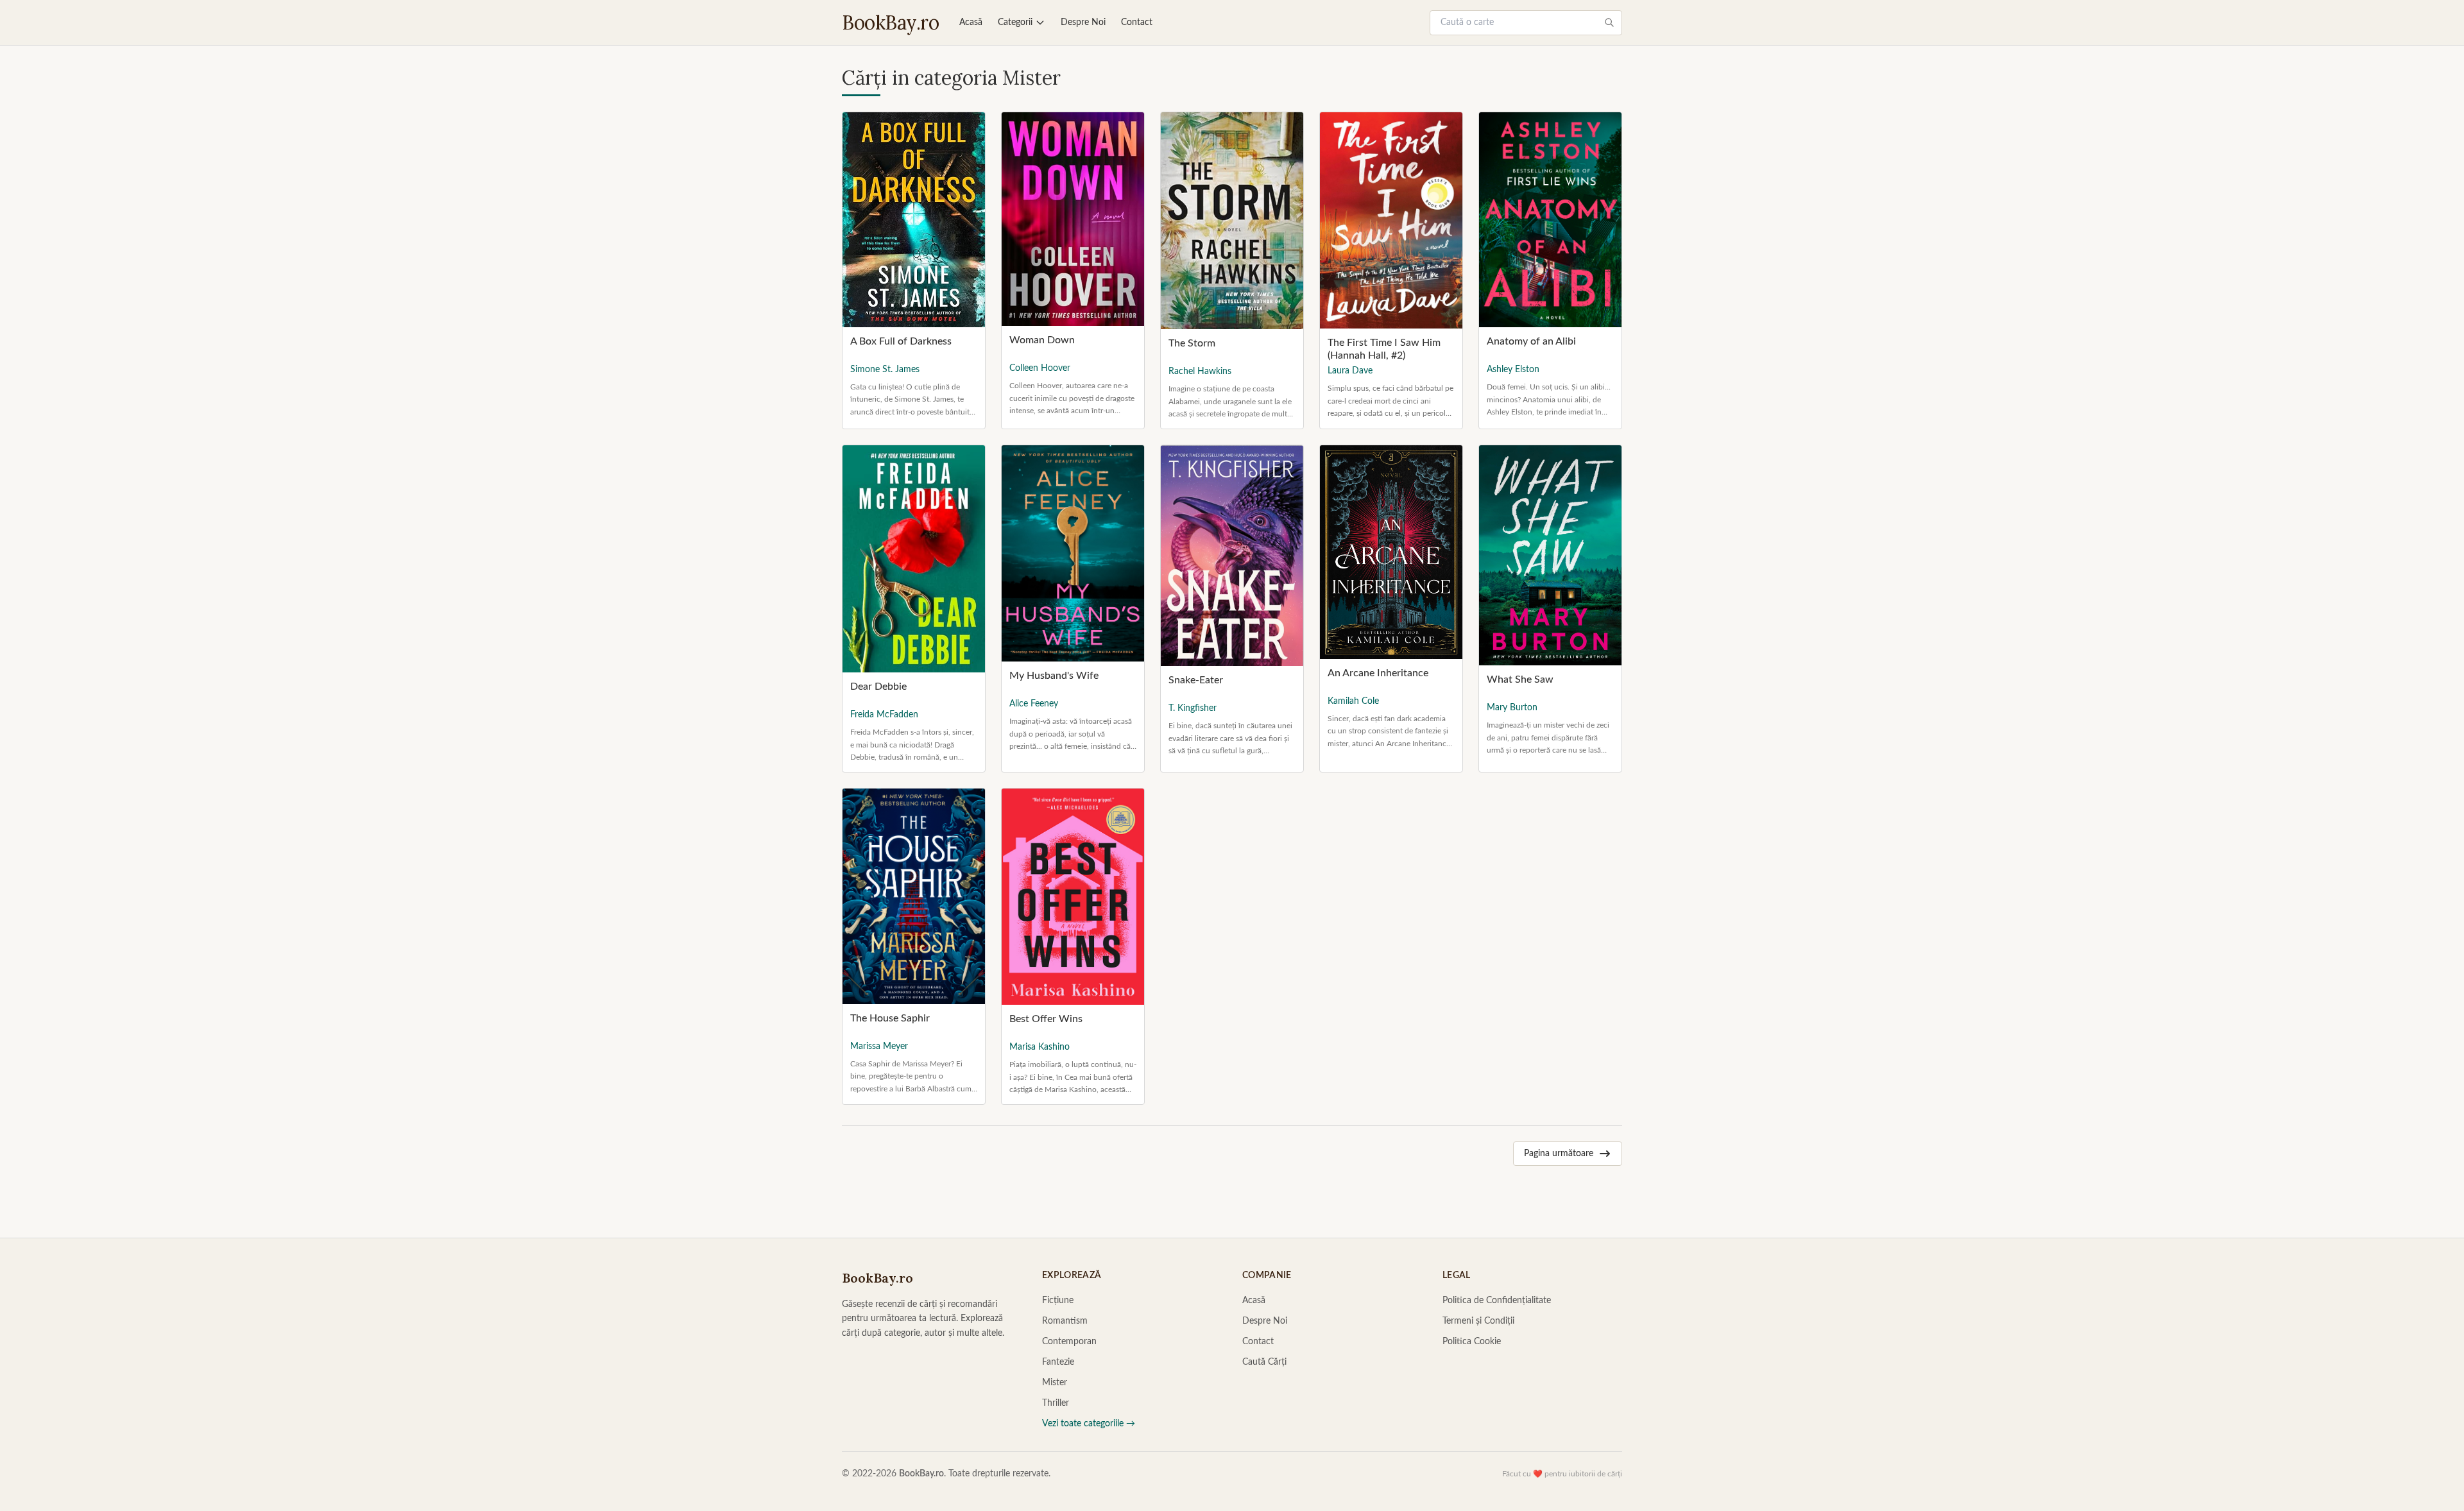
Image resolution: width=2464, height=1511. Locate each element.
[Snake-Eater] (1232, 556)
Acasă (971, 22)
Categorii (1015, 22)
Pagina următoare (1559, 1154)
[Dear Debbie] (914, 559)
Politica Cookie (1472, 1342)
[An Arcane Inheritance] (1391, 552)
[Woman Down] (1073, 219)
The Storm (1192, 343)
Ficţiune (1058, 1301)
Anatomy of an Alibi (1531, 341)
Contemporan (1069, 1342)
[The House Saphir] (914, 896)
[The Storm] (1232, 221)
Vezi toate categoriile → (1089, 1424)
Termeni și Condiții (1478, 1321)
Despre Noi (1083, 22)
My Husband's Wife (1054, 676)
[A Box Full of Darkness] (914, 220)
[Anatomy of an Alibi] (1550, 220)
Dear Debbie (878, 687)
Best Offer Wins (1046, 1019)
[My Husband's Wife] (1073, 553)
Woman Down (1042, 340)
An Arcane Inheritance (1378, 673)
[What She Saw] (1550, 555)
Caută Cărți (1264, 1362)
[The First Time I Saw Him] (1391, 220)
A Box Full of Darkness (901, 341)
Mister (1055, 1383)
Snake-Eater (1196, 680)
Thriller (1056, 1403)
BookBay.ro (890, 22)
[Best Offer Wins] (1073, 897)
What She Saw (1520, 679)
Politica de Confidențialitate (1497, 1301)
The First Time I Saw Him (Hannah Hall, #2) (1384, 349)
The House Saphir (890, 1018)
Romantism (1065, 1321)
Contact (1137, 22)
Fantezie (1058, 1362)
